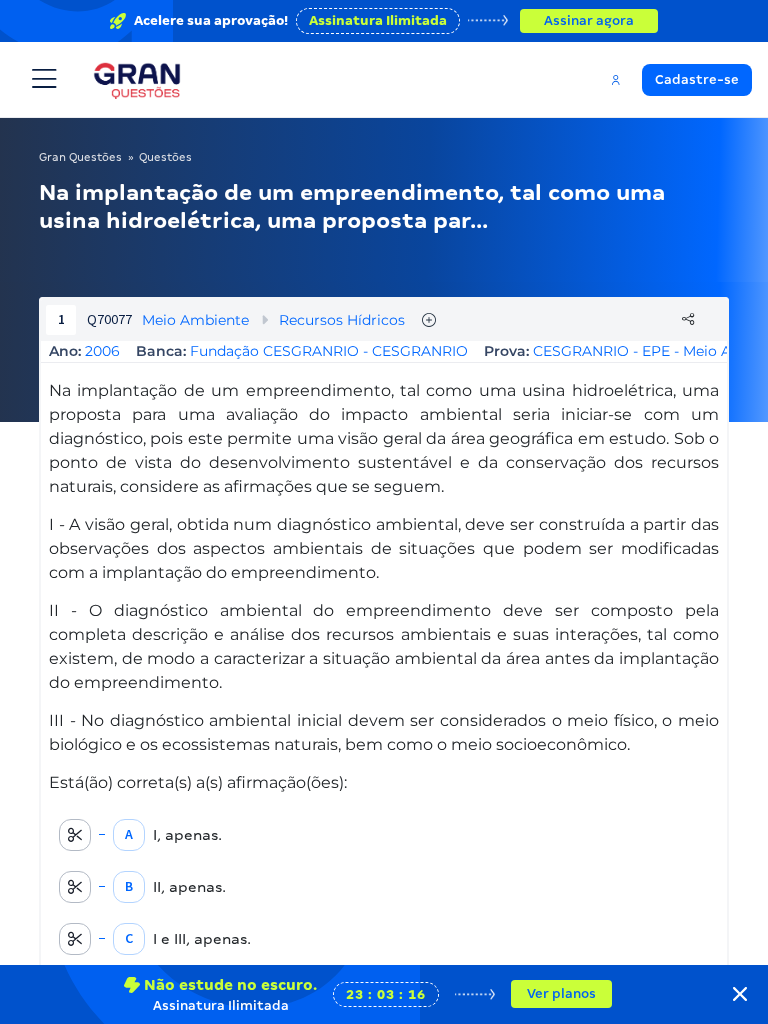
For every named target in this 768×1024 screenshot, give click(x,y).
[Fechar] (740, 994)
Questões (165, 157)
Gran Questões (80, 157)
